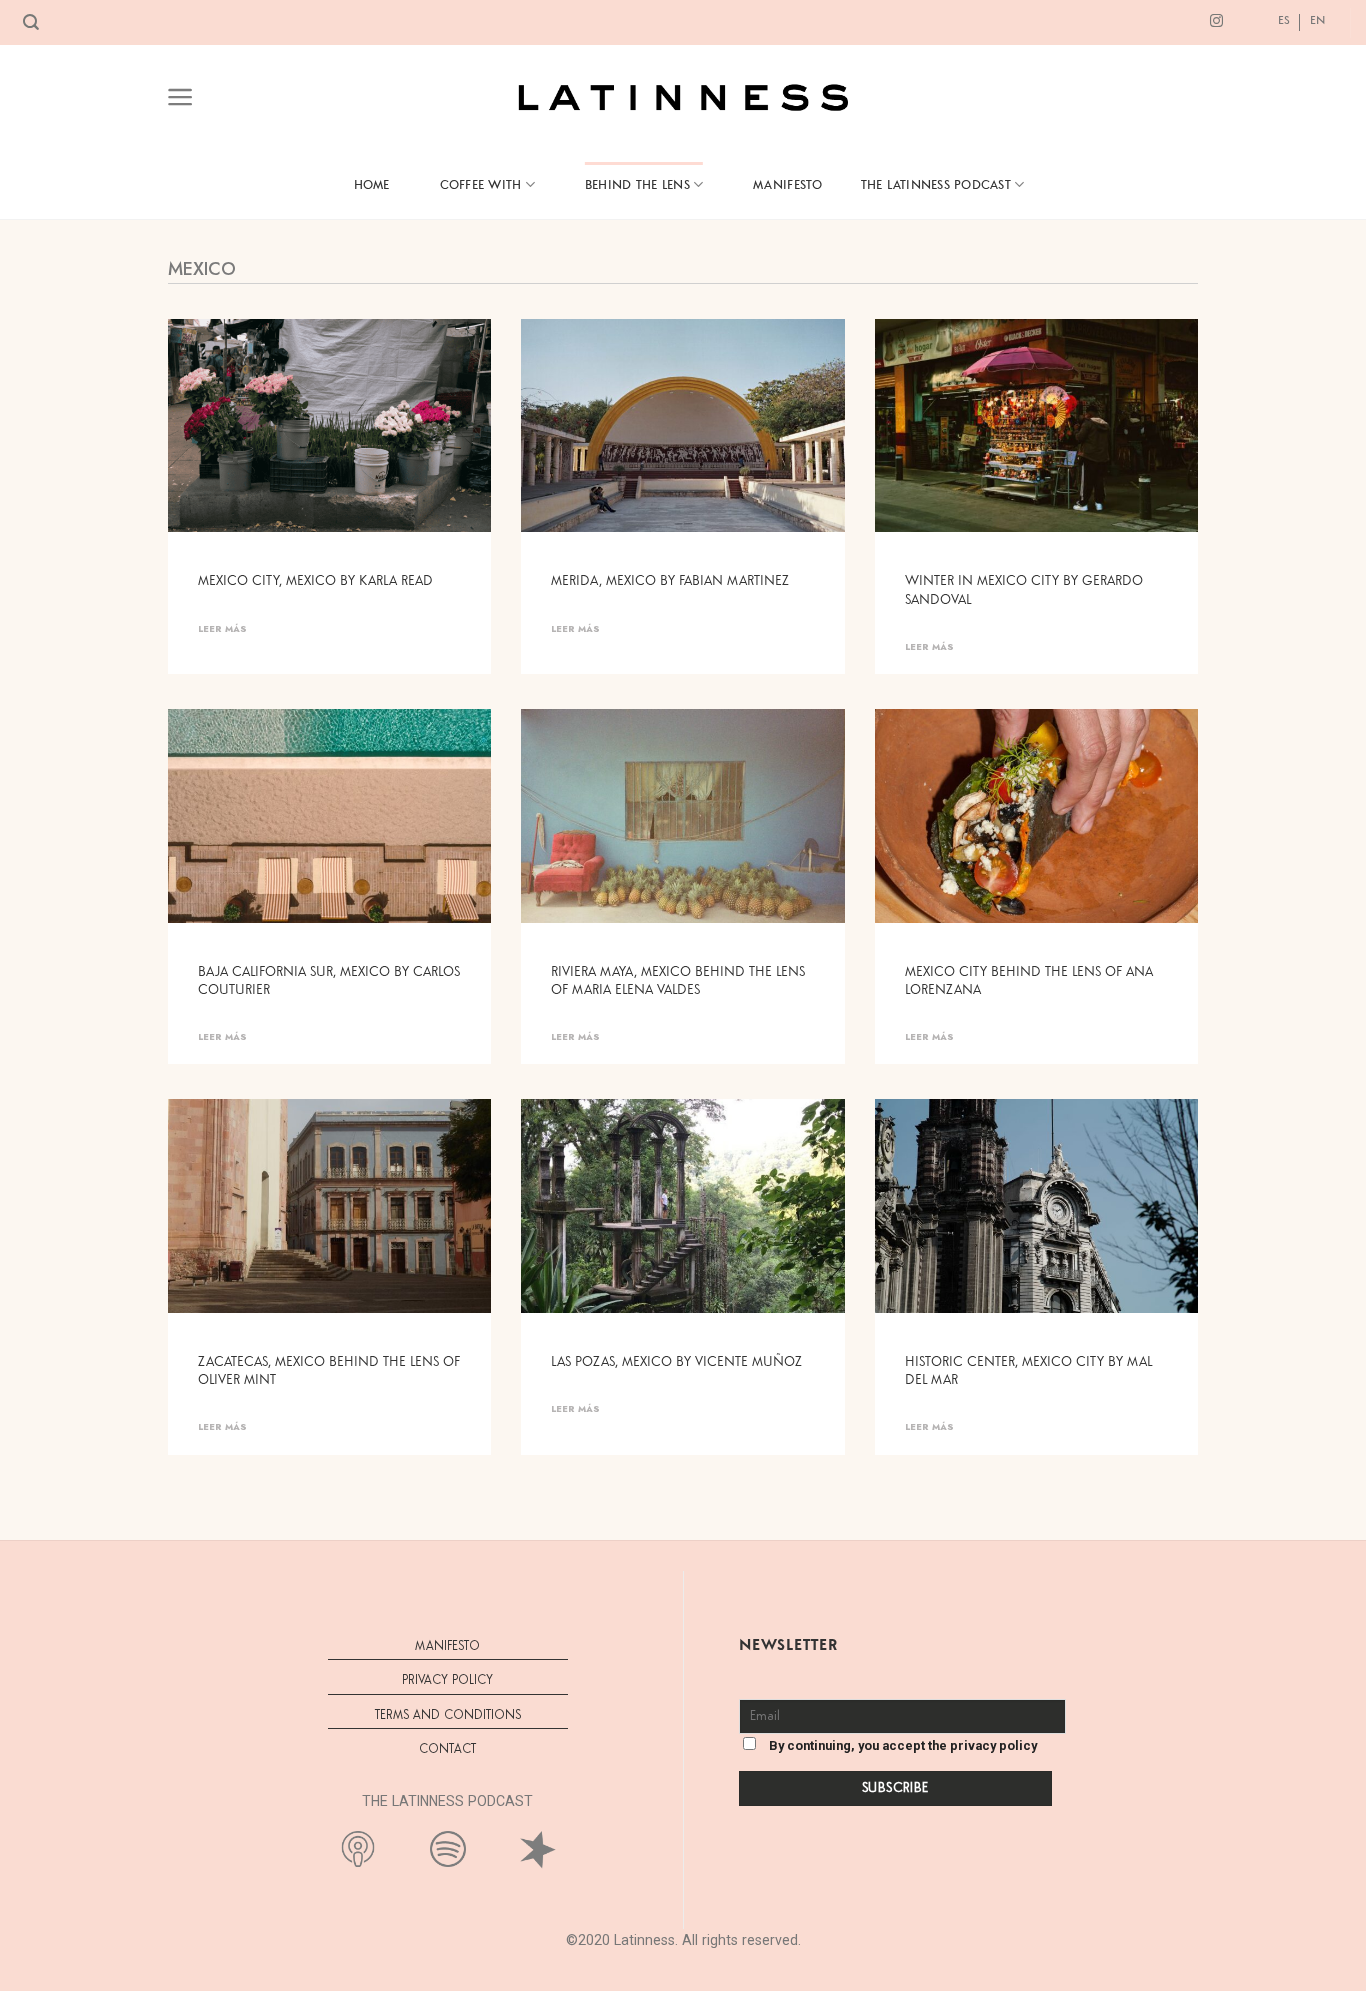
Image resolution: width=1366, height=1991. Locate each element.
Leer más (222, 628)
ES (1284, 20)
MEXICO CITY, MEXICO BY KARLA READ (315, 581)
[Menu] (180, 97)
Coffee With (481, 184)
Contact (447, 1749)
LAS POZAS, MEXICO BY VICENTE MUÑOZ (676, 1362)
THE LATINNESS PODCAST (936, 184)
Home (372, 184)
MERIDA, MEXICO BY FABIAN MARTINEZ (670, 581)
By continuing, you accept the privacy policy (901, 1745)
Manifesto (787, 184)
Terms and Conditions (448, 1715)
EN (1317, 20)
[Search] (31, 22)
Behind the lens (637, 184)
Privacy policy (447, 1680)
